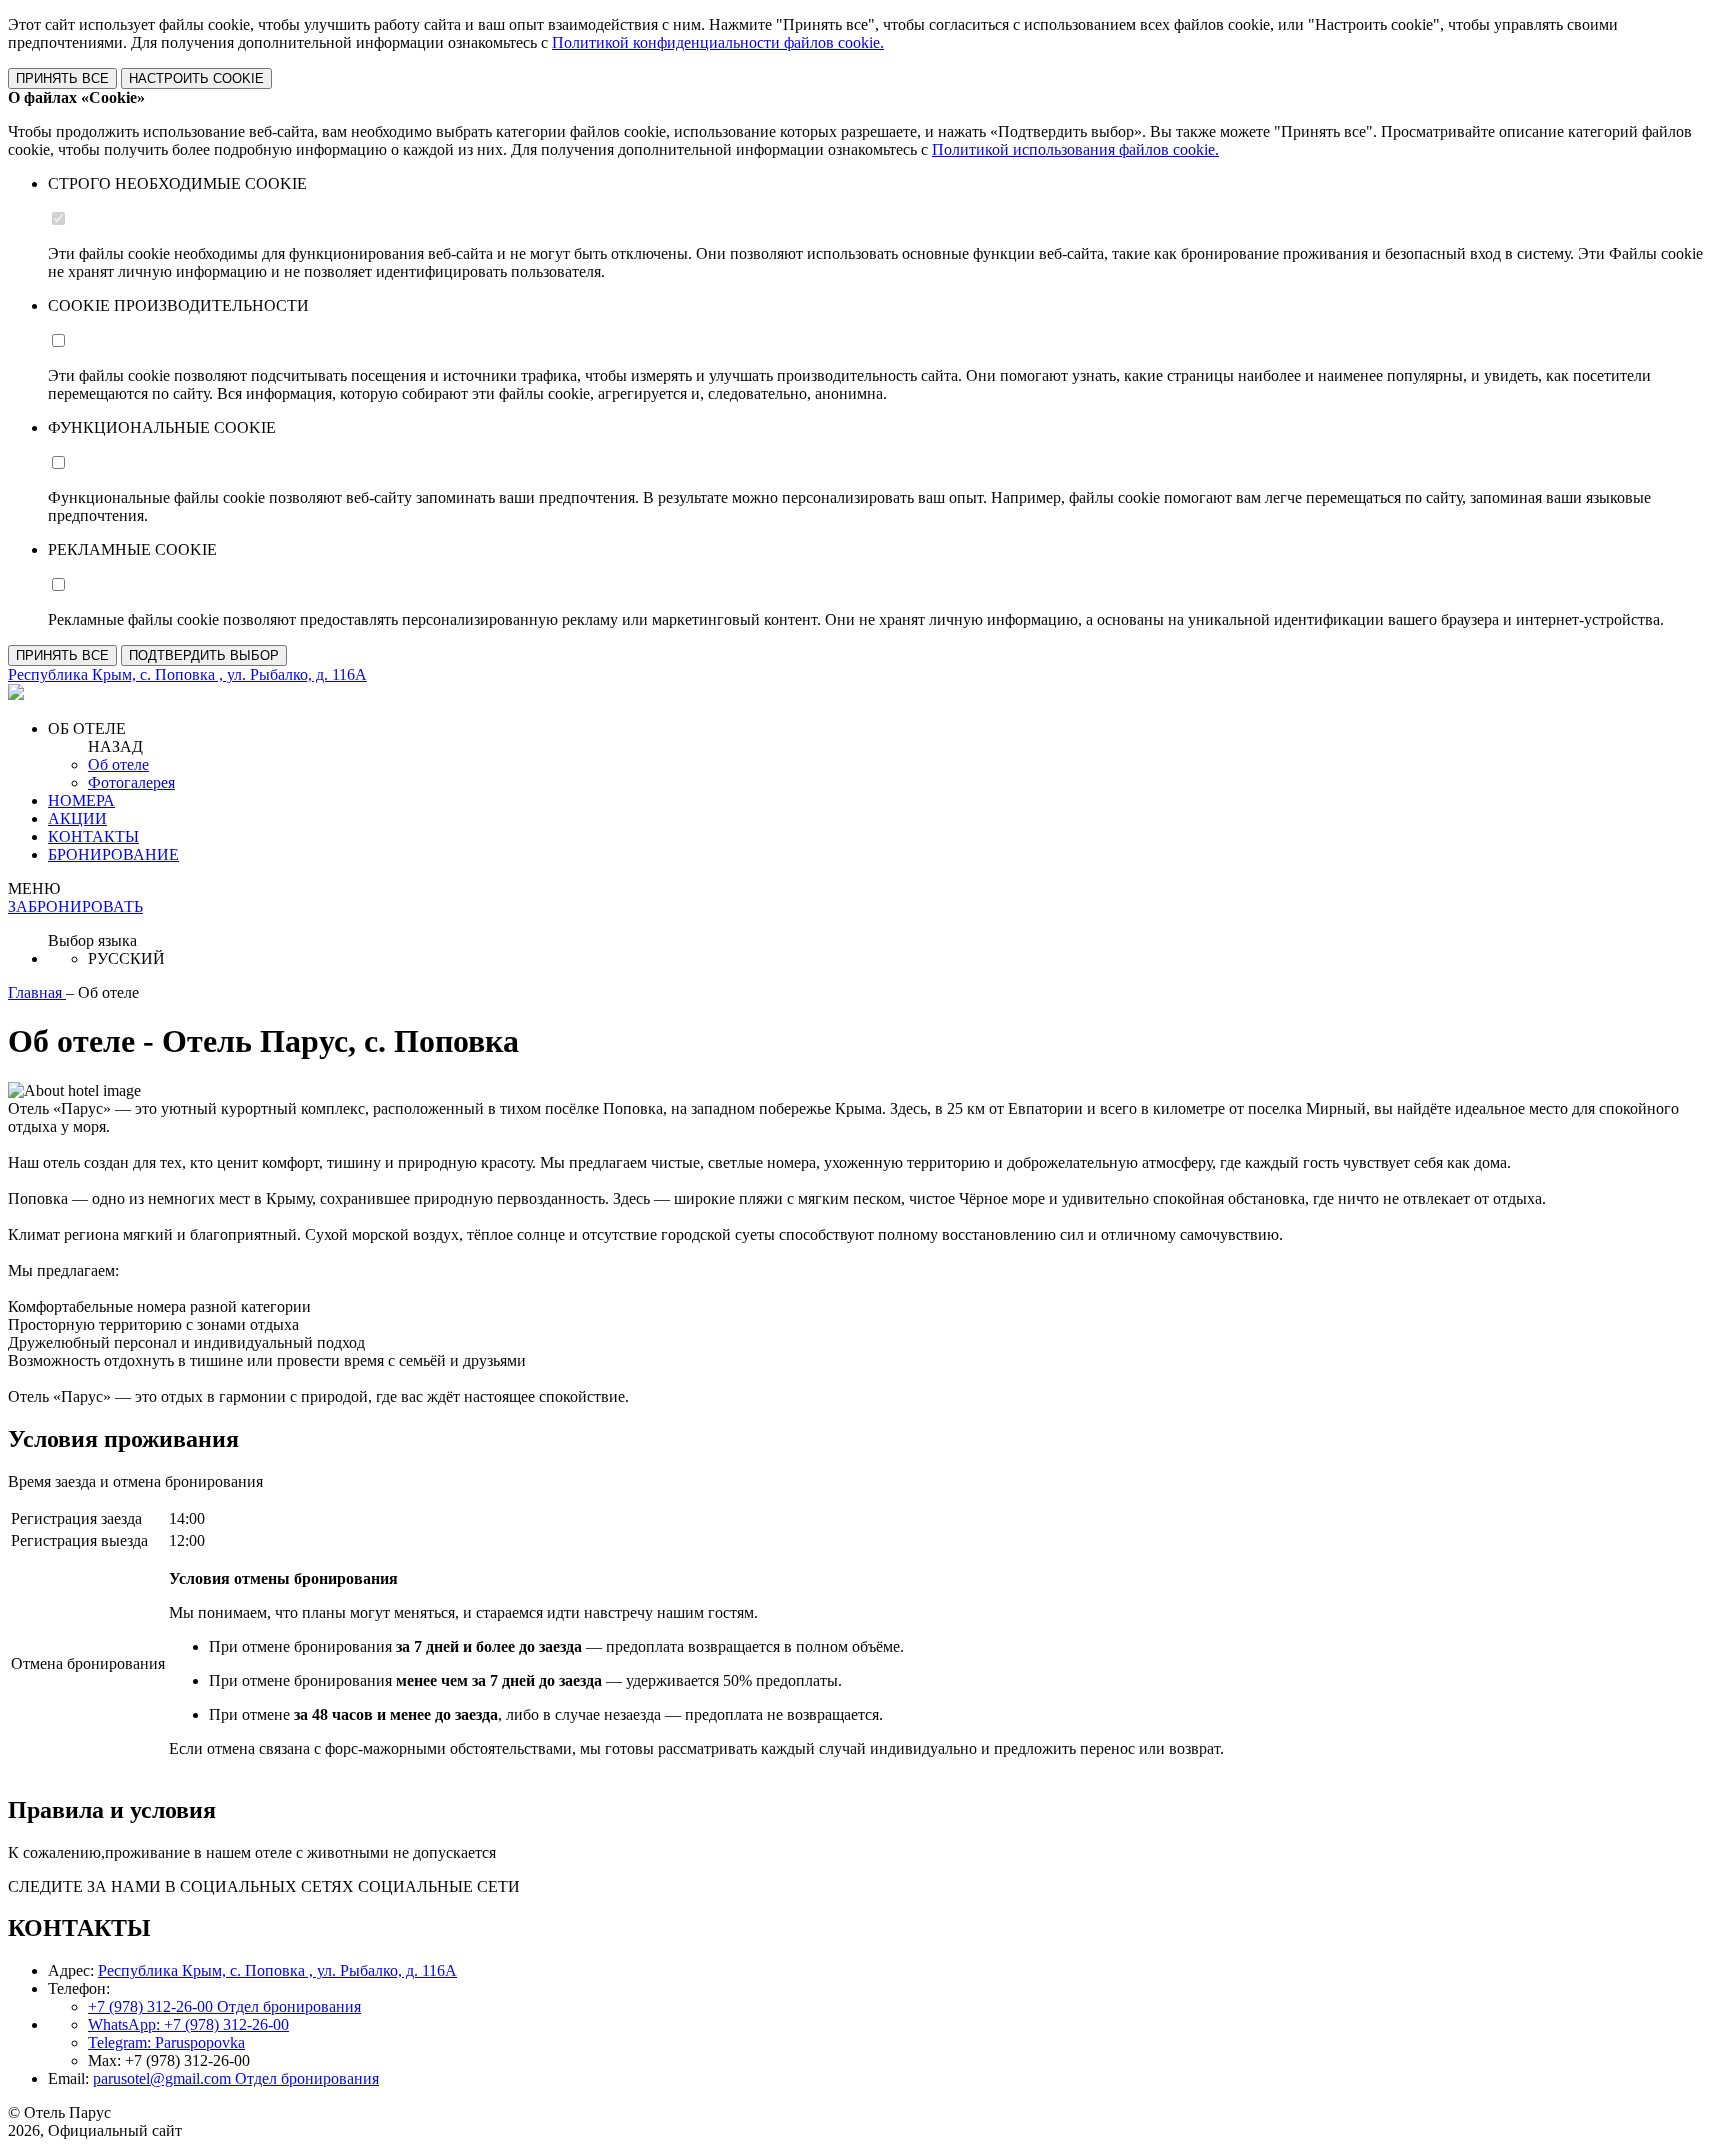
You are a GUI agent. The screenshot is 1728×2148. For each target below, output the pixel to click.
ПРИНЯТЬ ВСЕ (62, 78)
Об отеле (118, 764)
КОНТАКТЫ (93, 836)
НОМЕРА (81, 800)
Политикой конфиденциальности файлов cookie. (718, 42)
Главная (37, 992)
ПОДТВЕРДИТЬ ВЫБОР (204, 655)
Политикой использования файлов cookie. (1075, 149)
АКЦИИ (77, 818)
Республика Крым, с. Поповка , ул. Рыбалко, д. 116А (277, 1970)
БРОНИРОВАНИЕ (113, 854)
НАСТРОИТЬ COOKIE (196, 78)
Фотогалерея (131, 782)
